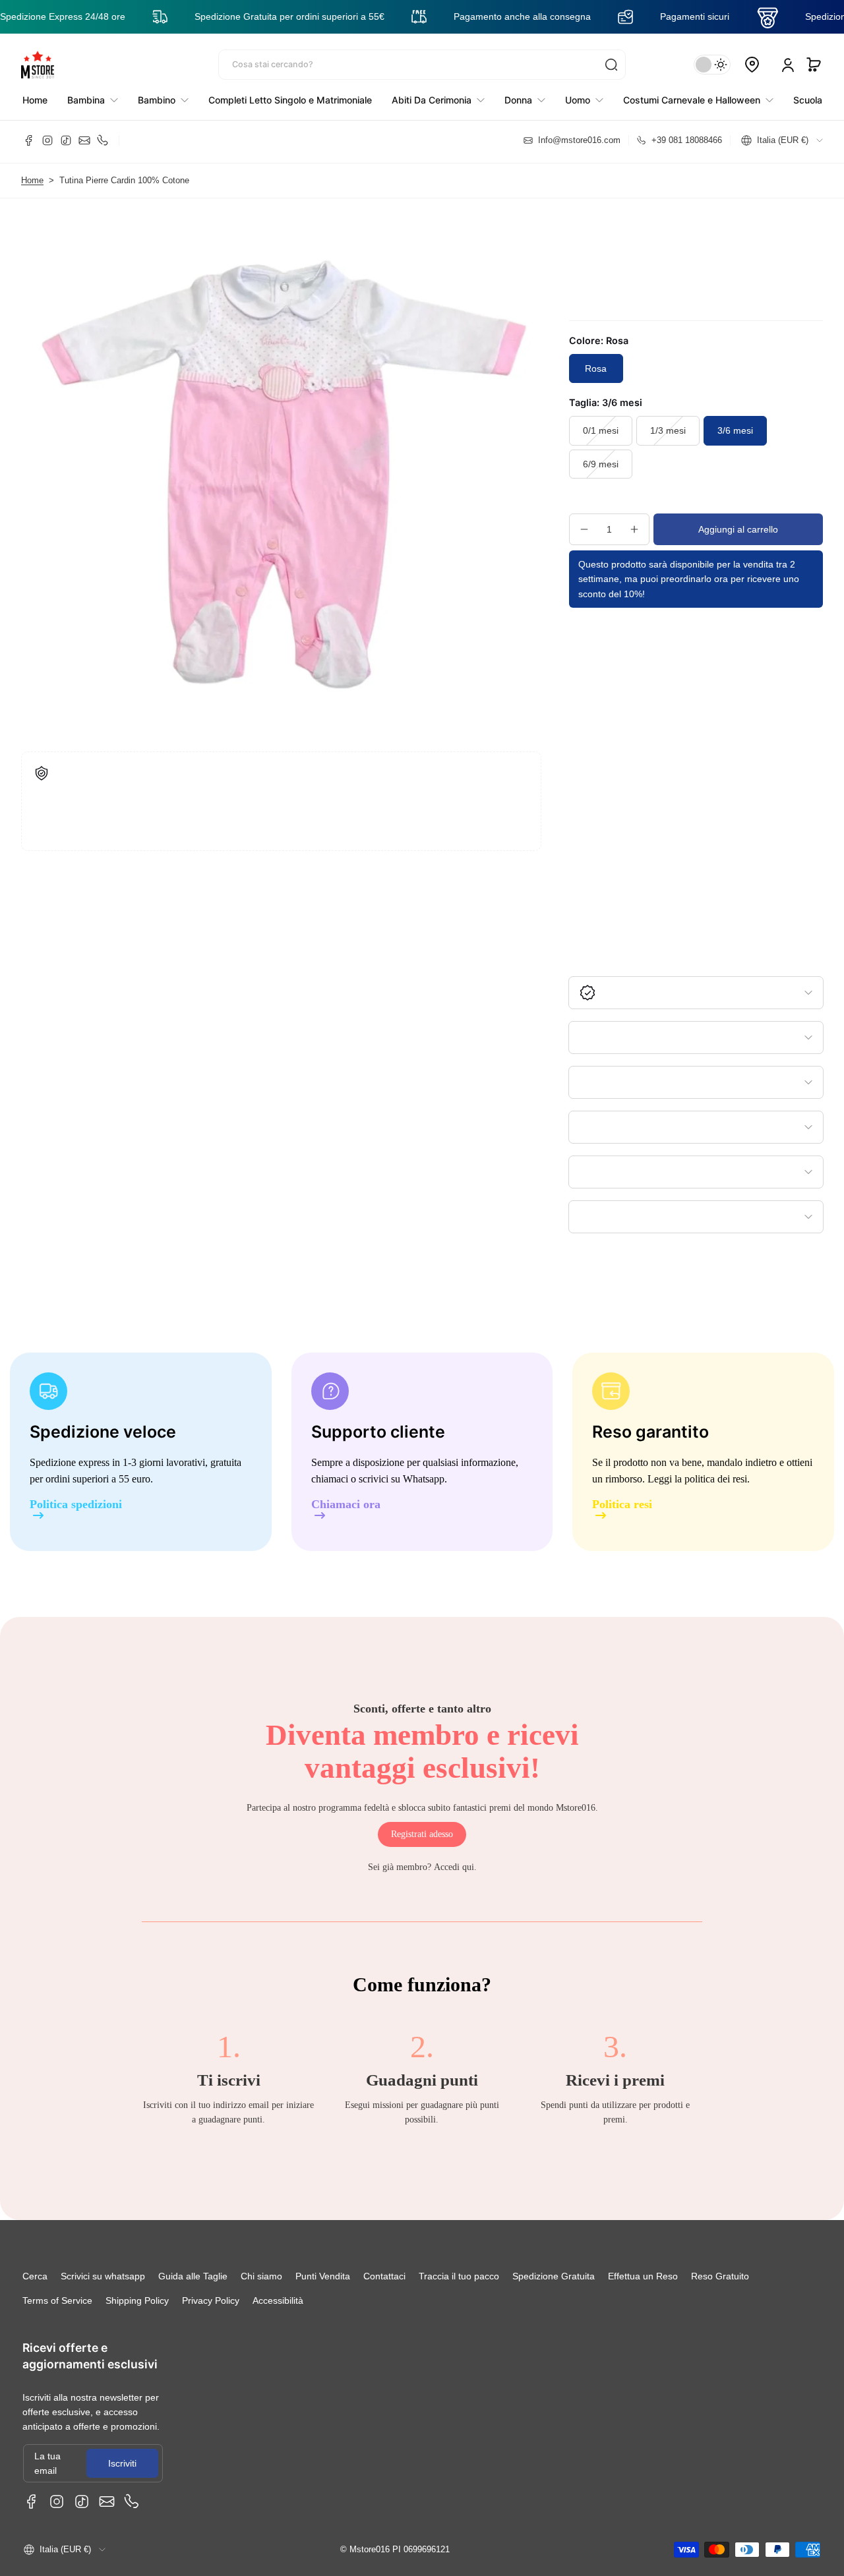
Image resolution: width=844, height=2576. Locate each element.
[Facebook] (29, 140)
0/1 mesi (601, 430)
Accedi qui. (455, 1867)
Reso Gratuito (720, 2276)
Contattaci (384, 2276)
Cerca (35, 2276)
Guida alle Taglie (193, 2276)
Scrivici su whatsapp (103, 2276)
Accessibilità (278, 2300)
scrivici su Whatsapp (402, 1479)
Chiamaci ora (346, 1505)
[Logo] (38, 65)
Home (32, 181)
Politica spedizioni (76, 1505)
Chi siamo (261, 2276)
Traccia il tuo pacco (459, 2276)
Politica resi (622, 1505)
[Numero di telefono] (103, 140)
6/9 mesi (601, 464)
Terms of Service (57, 2300)
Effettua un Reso (643, 2276)
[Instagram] (47, 140)
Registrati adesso (422, 1834)
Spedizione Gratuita (554, 2276)
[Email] (84, 140)
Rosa (596, 368)
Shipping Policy (137, 2300)
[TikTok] (66, 140)
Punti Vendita (323, 2276)
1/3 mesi (668, 430)
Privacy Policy (211, 2300)
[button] (814, 65)
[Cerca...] (611, 65)
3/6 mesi (735, 430)
